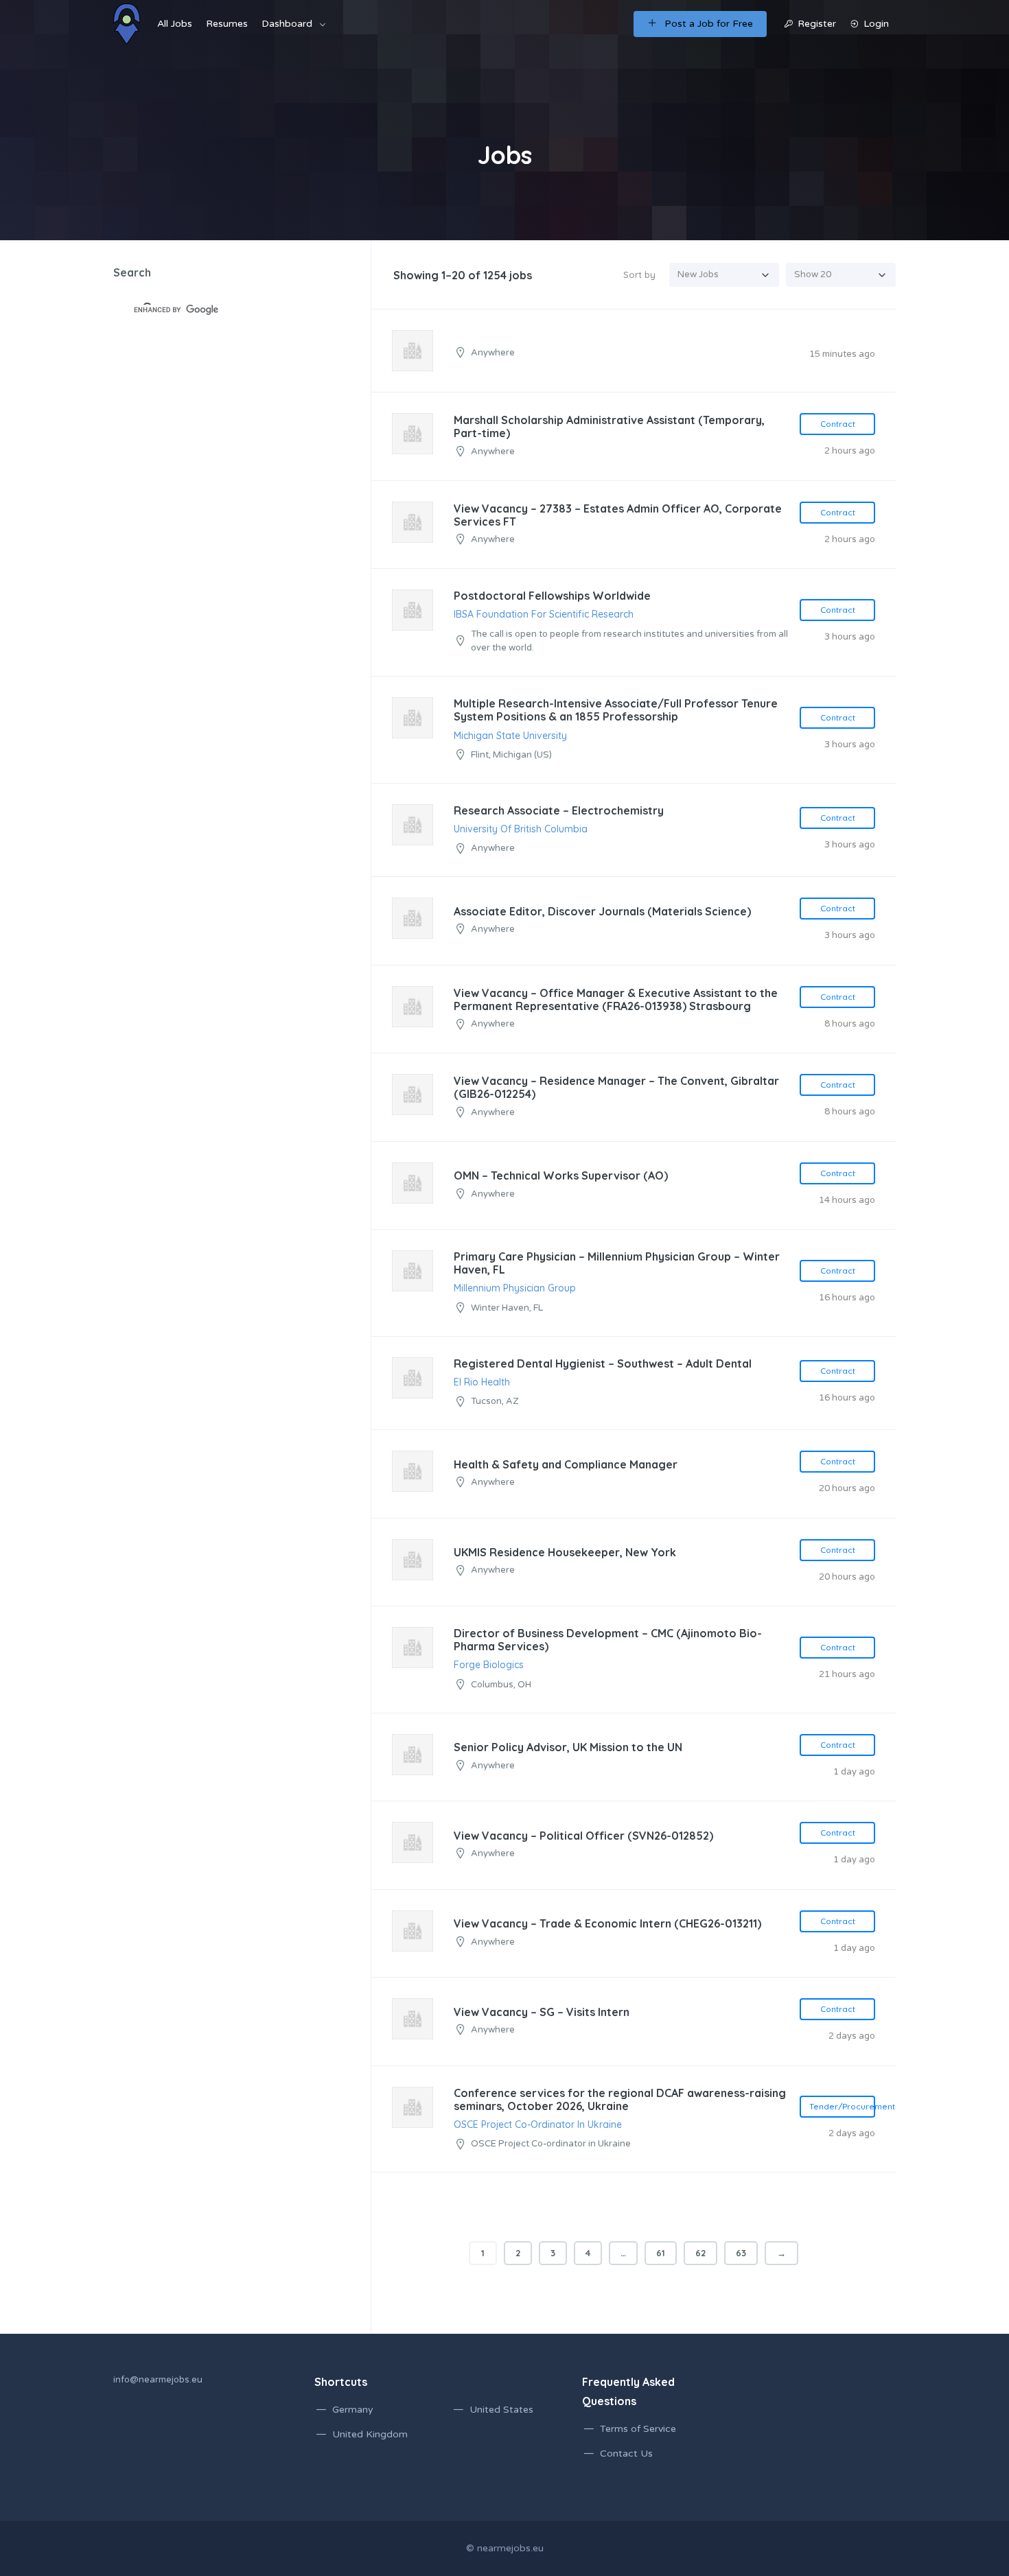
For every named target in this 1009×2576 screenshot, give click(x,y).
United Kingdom (370, 2434)
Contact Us (626, 2454)
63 (741, 2253)
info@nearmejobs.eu (158, 2380)
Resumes (227, 24)
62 (700, 2253)
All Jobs (175, 24)
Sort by (639, 274)
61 (661, 2253)
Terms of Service (638, 2429)
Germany (353, 2410)
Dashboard (287, 24)
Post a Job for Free (709, 24)
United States (501, 2410)
